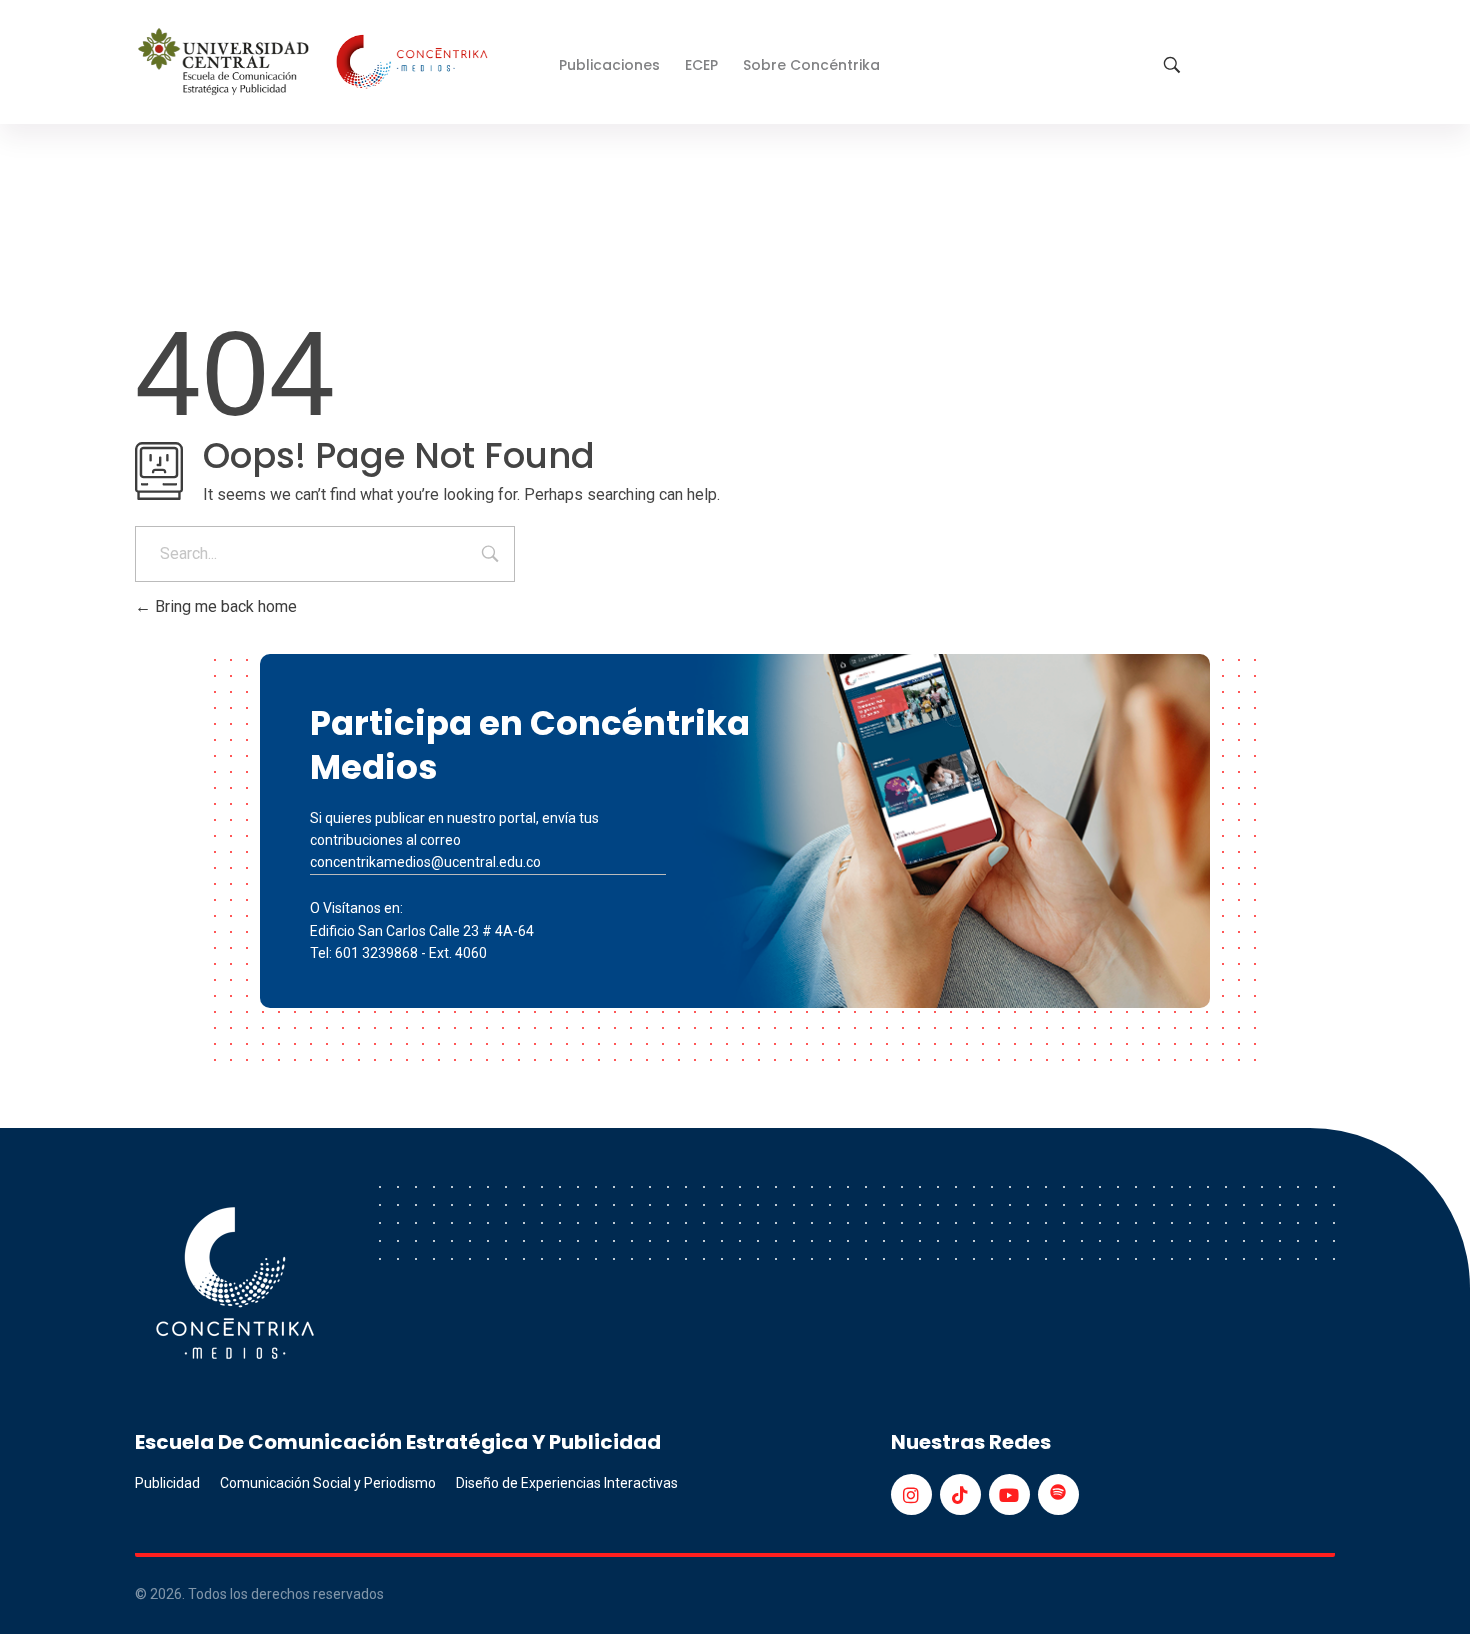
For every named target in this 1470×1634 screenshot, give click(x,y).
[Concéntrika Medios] (316, 63)
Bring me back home (224, 606)
